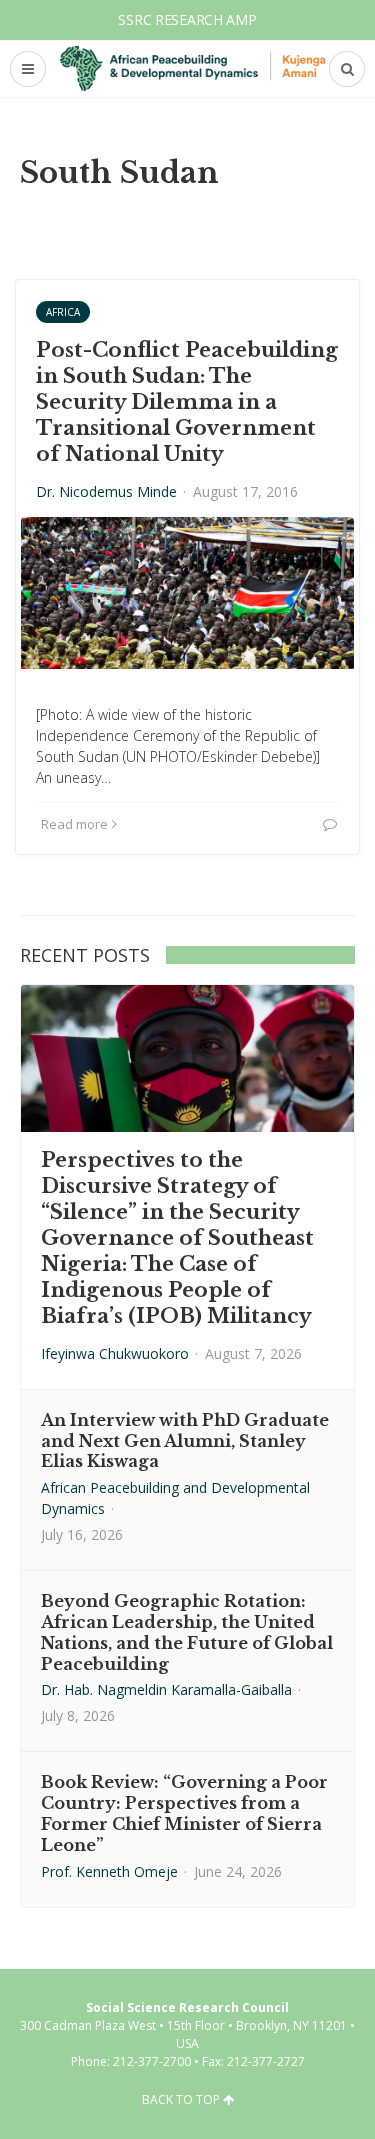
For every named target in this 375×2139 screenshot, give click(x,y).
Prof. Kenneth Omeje (109, 1871)
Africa (63, 312)
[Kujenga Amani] (193, 68)
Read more (74, 824)
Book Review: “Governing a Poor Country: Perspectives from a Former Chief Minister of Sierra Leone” (184, 1813)
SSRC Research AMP (187, 19)
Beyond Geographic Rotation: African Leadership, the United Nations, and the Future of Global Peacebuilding (187, 1632)
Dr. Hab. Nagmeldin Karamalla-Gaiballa (166, 1689)
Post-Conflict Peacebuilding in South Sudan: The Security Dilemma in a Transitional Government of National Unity (187, 402)
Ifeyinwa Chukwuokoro (115, 1353)
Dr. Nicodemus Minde (106, 491)
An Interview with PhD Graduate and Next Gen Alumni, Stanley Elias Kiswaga (185, 1441)
